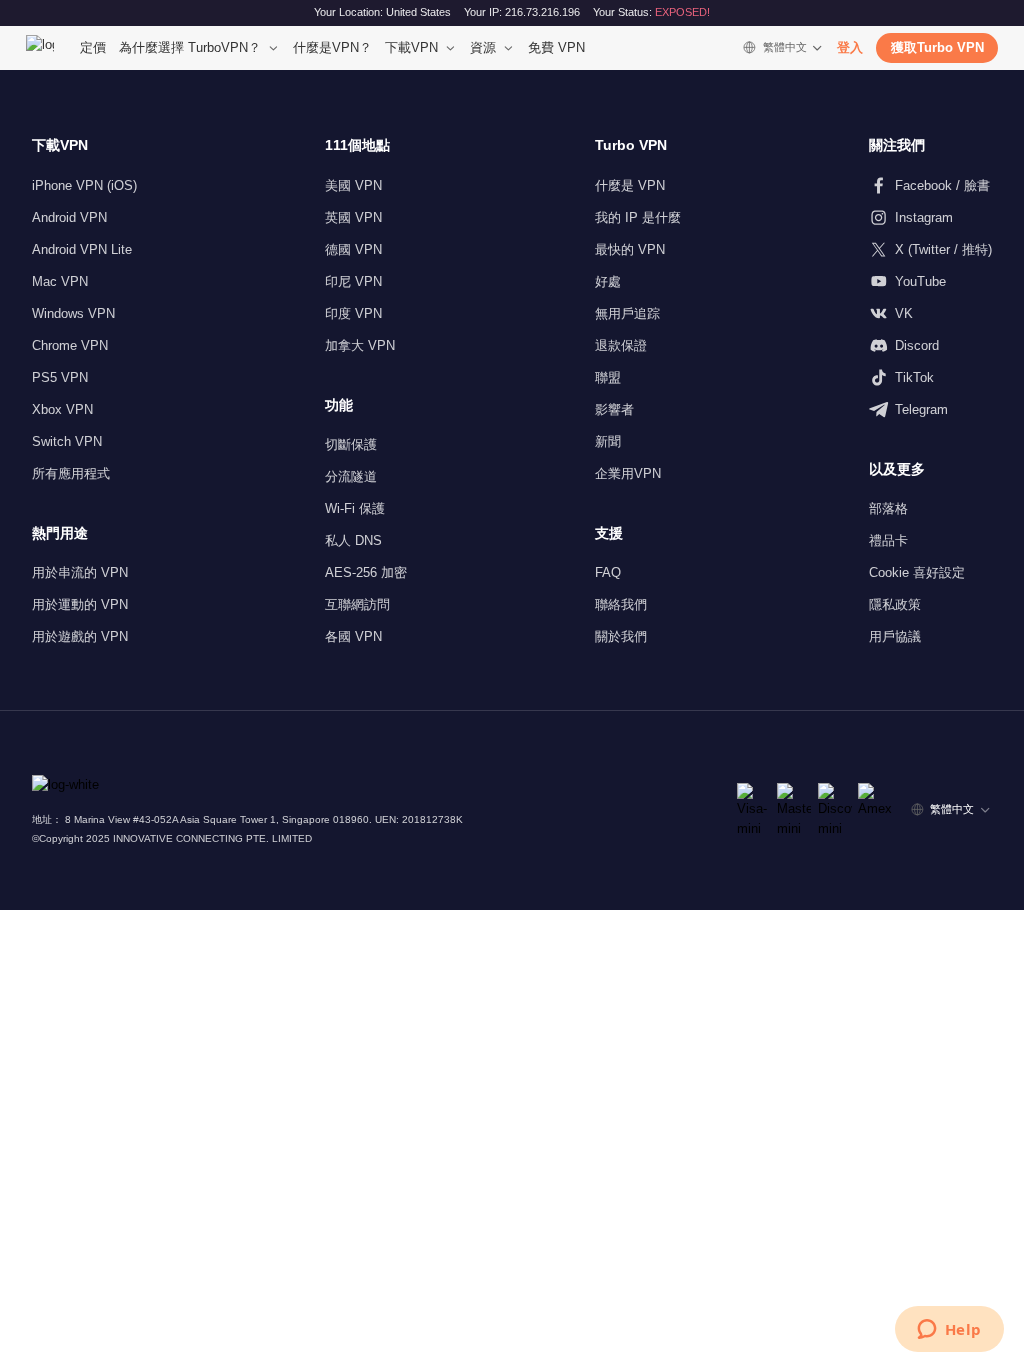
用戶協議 (895, 636)
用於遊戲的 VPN (80, 636)
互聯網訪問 (357, 604)
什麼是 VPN (630, 185)
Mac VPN (60, 281)
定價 (93, 47)
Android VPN (69, 217)
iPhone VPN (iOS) (84, 185)
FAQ (608, 572)
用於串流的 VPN (80, 572)
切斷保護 (351, 444)
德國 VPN (353, 249)
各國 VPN (353, 636)
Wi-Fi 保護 (355, 508)
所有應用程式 (71, 473)
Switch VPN (67, 441)
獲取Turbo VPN (937, 47)
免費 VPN (556, 47)
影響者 (614, 409)
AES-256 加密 (366, 572)
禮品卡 (888, 540)
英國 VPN (353, 217)
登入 (850, 47)
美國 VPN (353, 185)
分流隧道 (351, 476)
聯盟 (608, 377)
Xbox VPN (62, 409)
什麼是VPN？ (332, 47)
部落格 (888, 508)
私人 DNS (353, 540)
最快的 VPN (630, 249)
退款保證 (621, 345)
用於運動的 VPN (80, 604)
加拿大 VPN (360, 345)
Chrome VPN (70, 345)
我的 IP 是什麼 (638, 217)
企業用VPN (628, 473)
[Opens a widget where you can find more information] (949, 1331)
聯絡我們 (621, 604)
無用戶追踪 (627, 313)
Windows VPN (73, 313)
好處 (608, 281)
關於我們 (621, 636)
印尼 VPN (353, 281)
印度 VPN (353, 313)
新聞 (608, 441)
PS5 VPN (60, 377)
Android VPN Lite (82, 249)
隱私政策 (895, 604)
